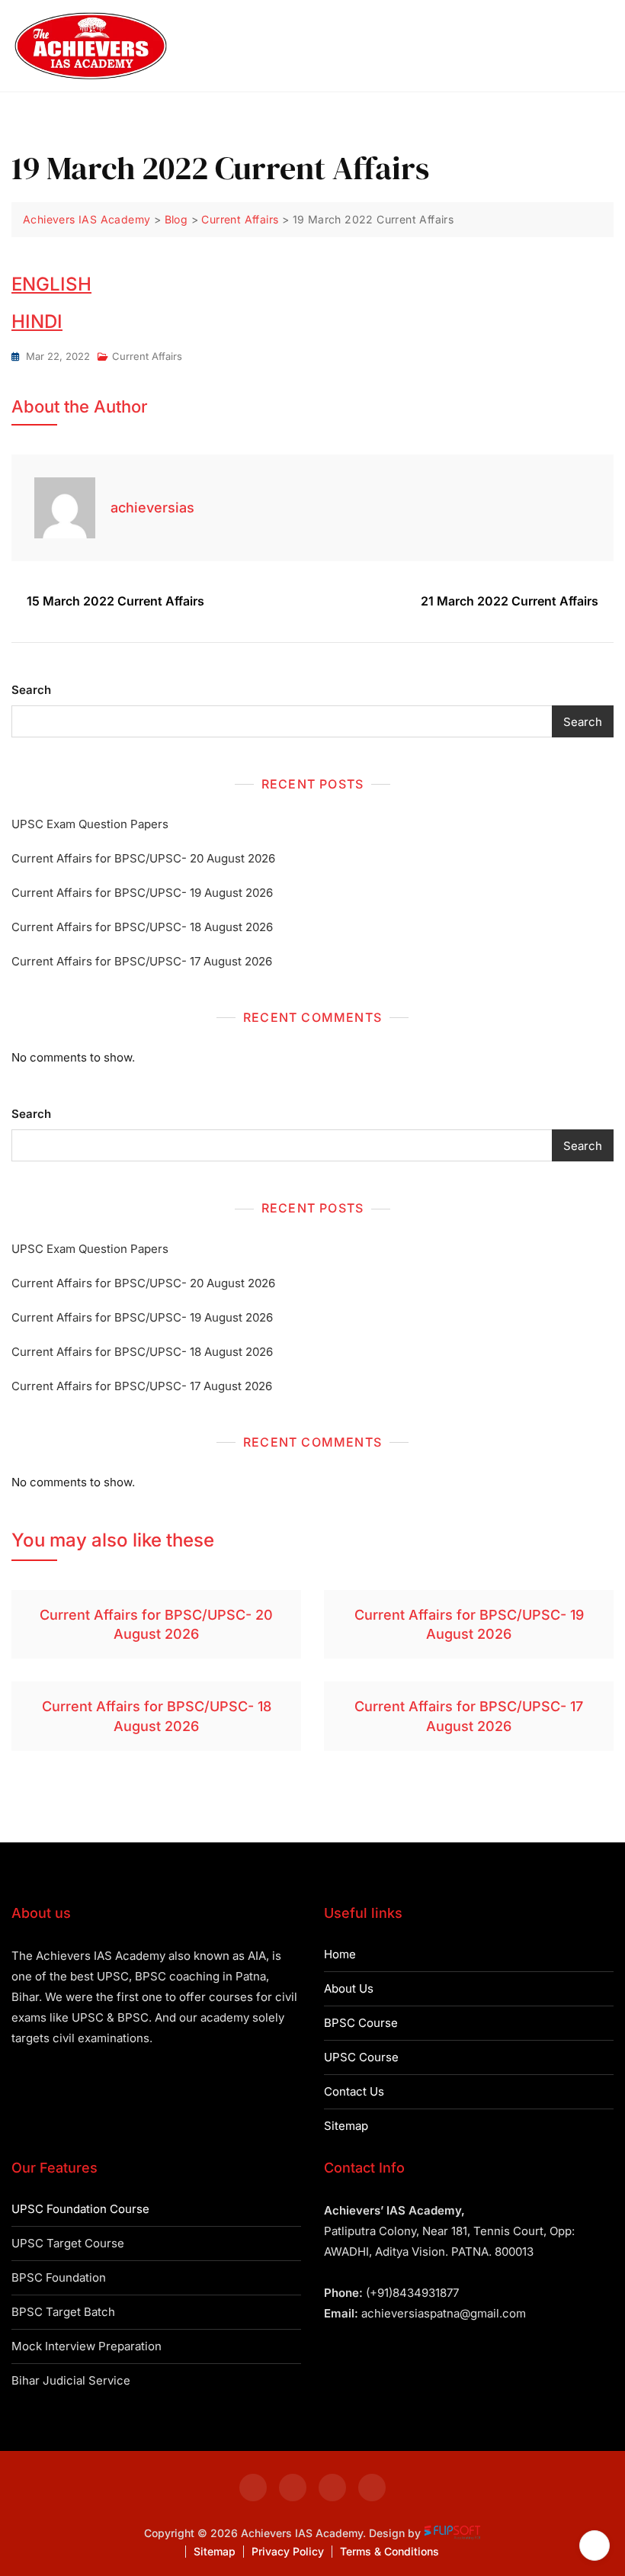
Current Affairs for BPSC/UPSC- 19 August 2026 (142, 893)
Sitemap (346, 2126)
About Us (349, 1988)
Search (31, 690)
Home (340, 1954)
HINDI (37, 321)
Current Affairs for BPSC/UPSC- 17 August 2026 (142, 961)
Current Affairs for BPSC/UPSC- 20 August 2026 (143, 858)
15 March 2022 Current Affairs (115, 601)
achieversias (152, 507)
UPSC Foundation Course (80, 2209)
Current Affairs (147, 356)
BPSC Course (361, 2023)
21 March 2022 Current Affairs (510, 601)
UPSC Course (361, 2057)
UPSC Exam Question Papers (90, 824)
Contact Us (354, 2091)
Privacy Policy (288, 2551)
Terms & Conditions (389, 2551)
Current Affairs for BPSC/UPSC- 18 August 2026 (142, 927)
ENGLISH (51, 284)
